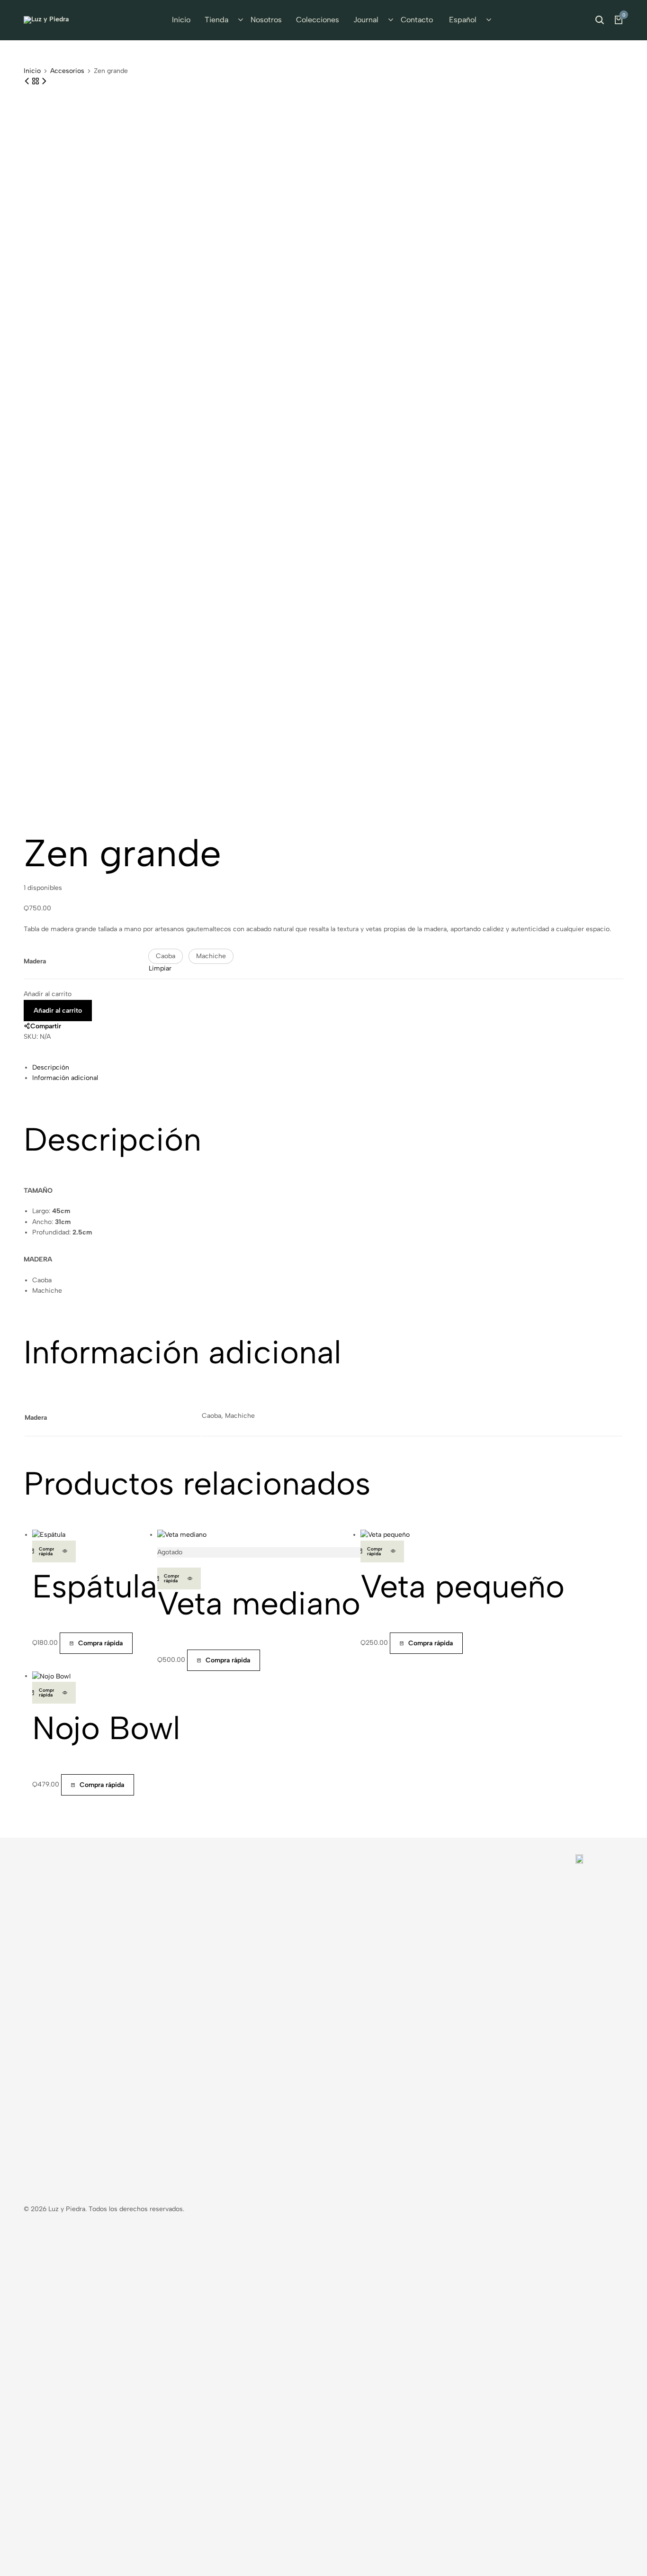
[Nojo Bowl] (51, 1676)
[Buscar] (600, 20)
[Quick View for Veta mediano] (190, 1578)
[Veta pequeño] (385, 1535)
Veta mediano (259, 1603)
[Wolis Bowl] (44, 81)
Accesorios (67, 71)
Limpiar (160, 968)
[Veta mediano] (182, 1535)
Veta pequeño (463, 1586)
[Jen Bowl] (28, 81)
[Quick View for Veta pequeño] (393, 1551)
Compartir (46, 1026)
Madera (35, 961)
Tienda (216, 20)
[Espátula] (49, 1535)
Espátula (95, 1586)
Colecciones (318, 20)
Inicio (181, 20)
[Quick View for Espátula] (65, 1551)
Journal (366, 20)
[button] (166, 956)
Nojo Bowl (106, 1728)
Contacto (417, 20)
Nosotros (266, 20)
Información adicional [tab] (65, 1078)
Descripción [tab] (51, 1067)
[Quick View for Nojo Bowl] (65, 1693)
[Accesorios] (36, 81)
